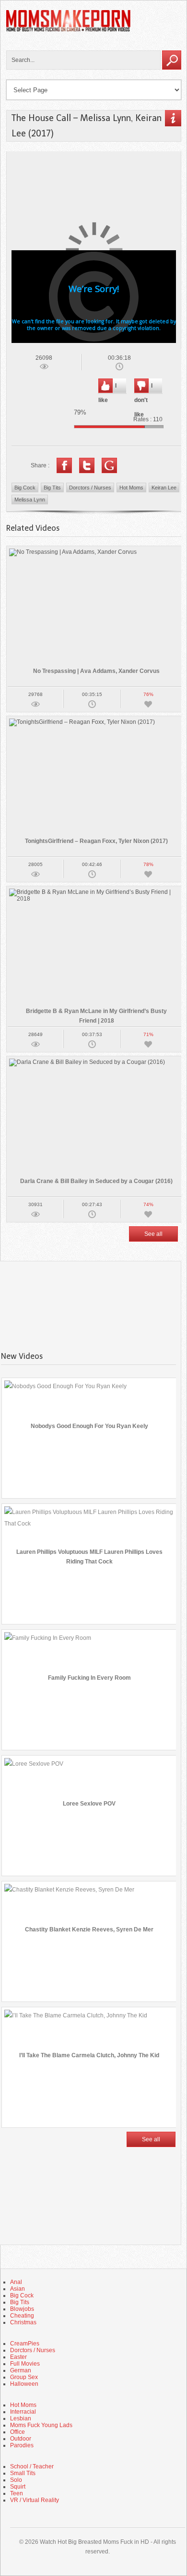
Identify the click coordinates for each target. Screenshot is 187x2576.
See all (153, 1234)
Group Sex (24, 2377)
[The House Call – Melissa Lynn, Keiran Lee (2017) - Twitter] (87, 465)
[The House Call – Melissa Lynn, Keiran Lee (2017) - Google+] (109, 465)
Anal (16, 2282)
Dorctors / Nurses (90, 488)
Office (18, 2432)
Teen (17, 2493)
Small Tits (23, 2473)
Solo (16, 2480)
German (21, 2370)
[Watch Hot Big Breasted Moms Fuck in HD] (69, 30)
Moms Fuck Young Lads (41, 2425)
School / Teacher (32, 2466)
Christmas (23, 2322)
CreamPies (25, 2344)
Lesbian (21, 2418)
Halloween (24, 2384)
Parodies (22, 2445)
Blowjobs (22, 2309)
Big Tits (52, 488)
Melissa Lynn (30, 500)
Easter (18, 2357)
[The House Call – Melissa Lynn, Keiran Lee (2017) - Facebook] (64, 465)
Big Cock (25, 488)
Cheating (22, 2316)
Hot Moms (131, 488)
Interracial (23, 2412)
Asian (18, 2289)
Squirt (18, 2487)
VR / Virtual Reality (35, 2500)
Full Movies (25, 2364)
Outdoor (21, 2439)
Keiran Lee (164, 488)
